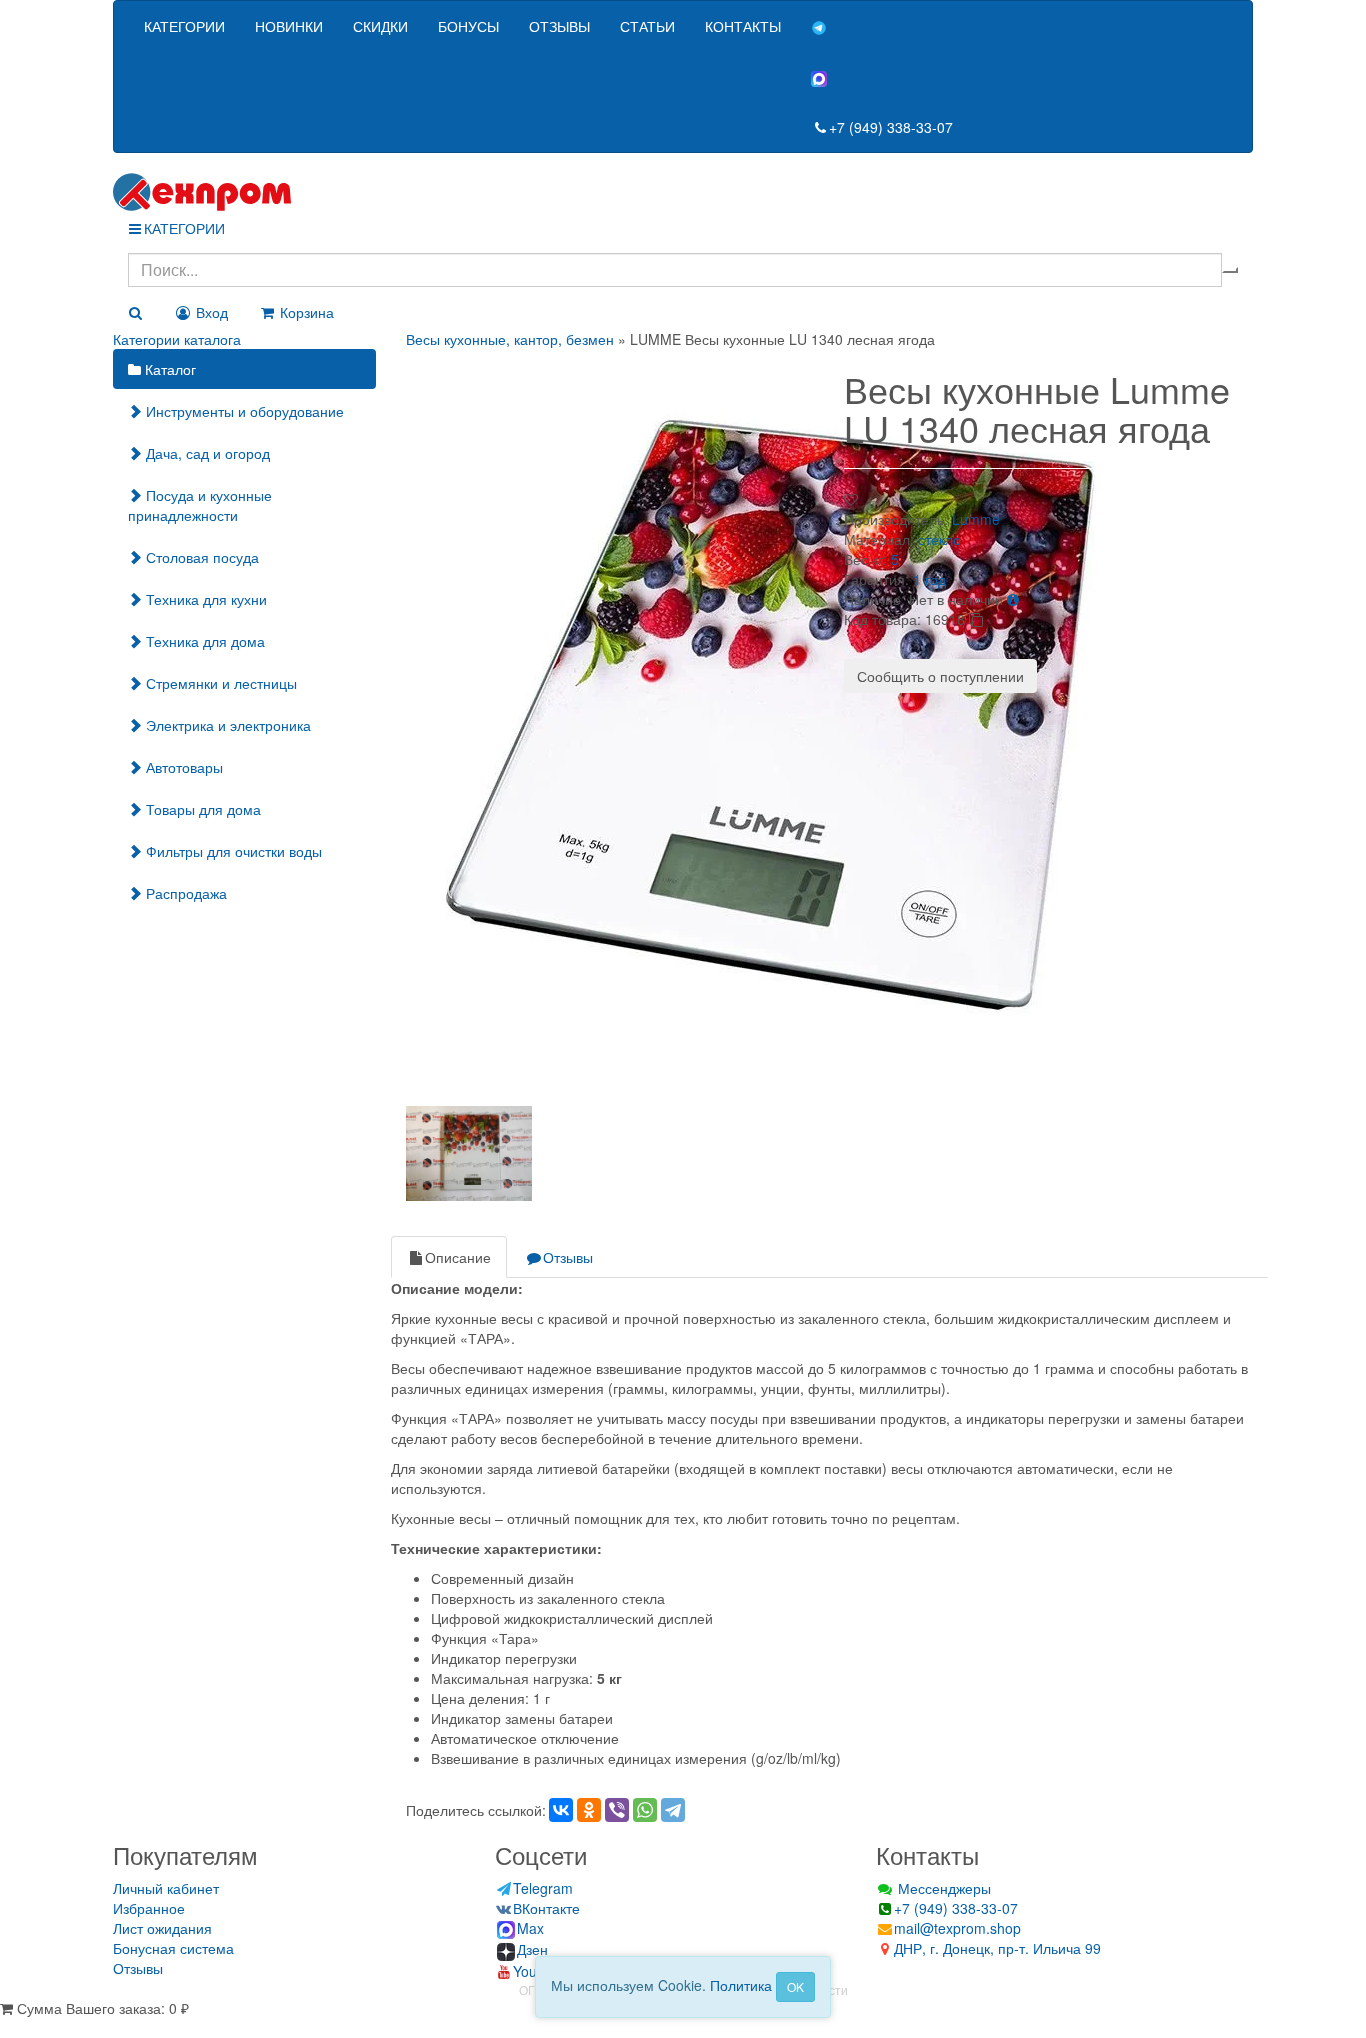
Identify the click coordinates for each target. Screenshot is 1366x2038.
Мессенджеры (942, 1888)
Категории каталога (177, 339)
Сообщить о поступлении (940, 676)
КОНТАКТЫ (743, 26)
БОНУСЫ (468, 26)
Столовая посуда (200, 557)
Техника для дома (203, 641)
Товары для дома (201, 809)
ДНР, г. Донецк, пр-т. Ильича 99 (997, 1948)
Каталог (168, 369)
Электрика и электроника (226, 725)
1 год (929, 579)
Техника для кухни (204, 599)
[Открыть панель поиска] (135, 312)
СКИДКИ (380, 26)
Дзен (532, 1949)
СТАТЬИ (647, 26)
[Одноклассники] (589, 1810)
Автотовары (182, 767)
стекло (939, 539)
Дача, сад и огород (206, 453)
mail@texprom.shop (957, 1928)
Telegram (543, 1888)
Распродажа (184, 893)
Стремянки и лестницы (219, 683)
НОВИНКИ (289, 26)
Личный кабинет (166, 1888)
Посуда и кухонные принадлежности (200, 505)
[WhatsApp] (645, 1810)
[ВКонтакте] (561, 1810)
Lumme (976, 519)
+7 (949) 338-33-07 (891, 127)
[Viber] (617, 1810)
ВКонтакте (546, 1908)
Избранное (149, 1908)
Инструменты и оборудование (243, 411)
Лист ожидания (162, 1928)
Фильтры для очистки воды (232, 851)
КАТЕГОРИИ (184, 26)
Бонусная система (173, 1948)
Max (530, 1928)
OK (795, 1986)
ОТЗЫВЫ (559, 26)
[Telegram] (673, 1810)
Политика (741, 1985)
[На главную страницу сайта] (683, 192)
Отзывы (568, 1257)
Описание (458, 1257)
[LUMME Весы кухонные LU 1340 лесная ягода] (781, 721)
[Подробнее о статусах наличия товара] (1013, 599)
